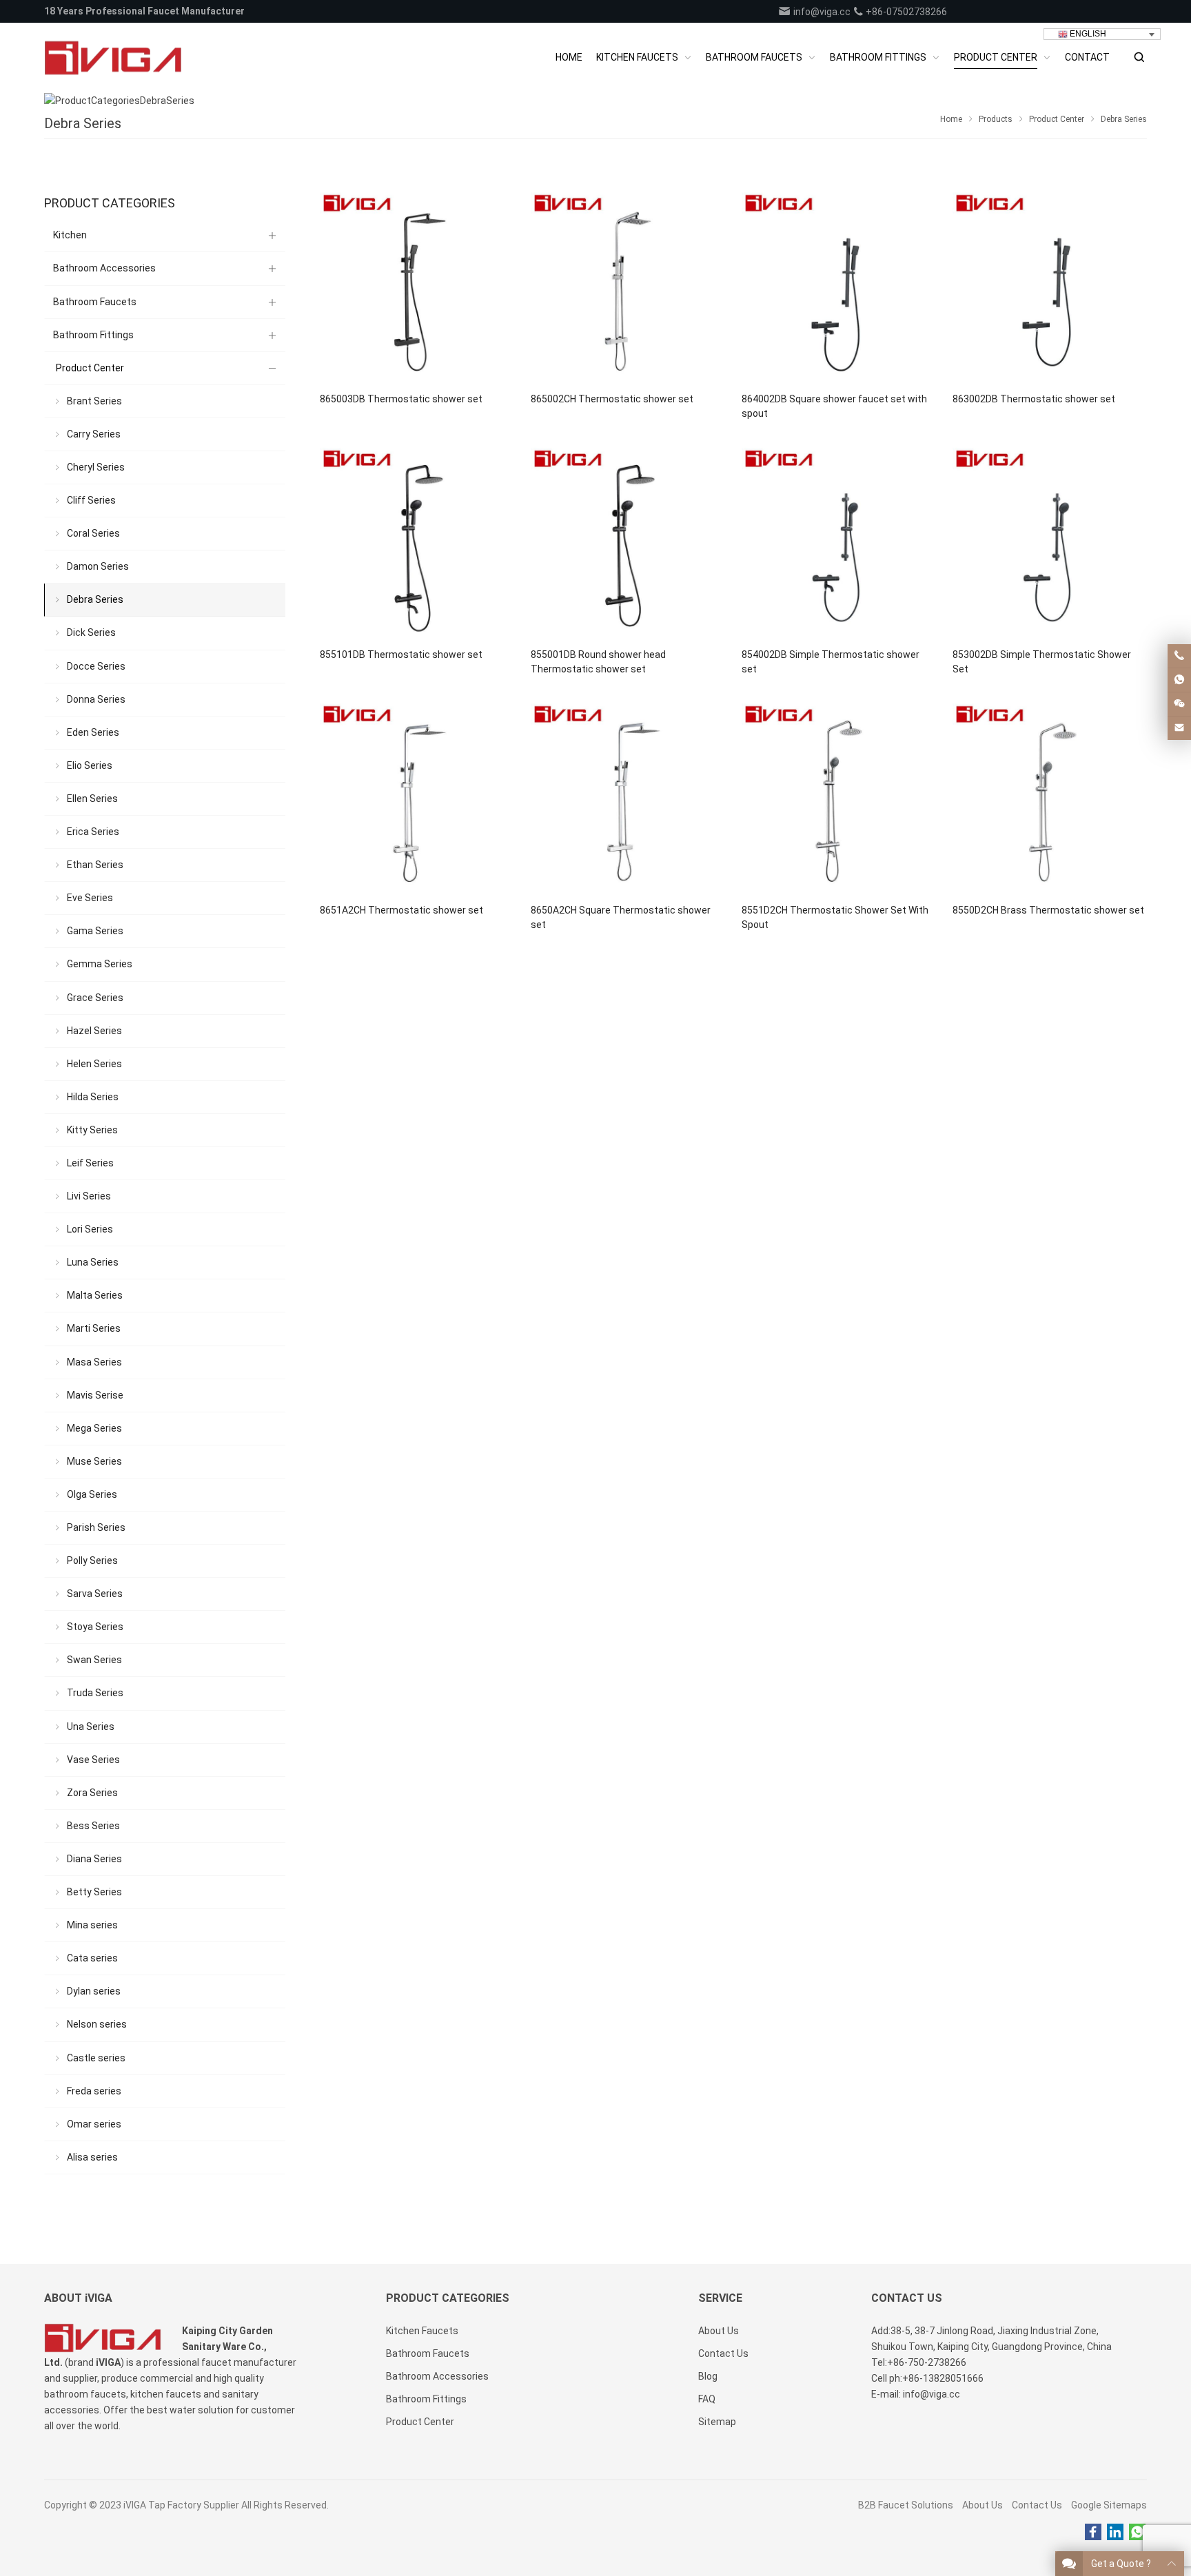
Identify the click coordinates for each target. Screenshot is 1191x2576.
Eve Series (90, 898)
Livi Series (89, 1196)
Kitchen (70, 235)
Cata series (92, 1958)
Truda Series (95, 1693)
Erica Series (93, 832)
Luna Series (93, 1262)
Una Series (91, 1727)
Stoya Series (95, 1627)
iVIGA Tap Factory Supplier (181, 2505)
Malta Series (95, 1295)
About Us (983, 2505)
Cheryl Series (96, 467)
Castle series (96, 2058)
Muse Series (94, 1461)
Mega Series (94, 1428)
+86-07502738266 (905, 12)
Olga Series (92, 1494)
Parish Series (96, 1527)
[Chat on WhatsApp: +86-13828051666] (1179, 680)
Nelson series (97, 2024)
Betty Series (94, 1892)
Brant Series (94, 401)
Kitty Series (92, 1130)
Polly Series (92, 1560)
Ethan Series (95, 865)
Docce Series (96, 666)
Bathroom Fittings (93, 335)
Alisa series (92, 2157)
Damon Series (98, 566)
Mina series (92, 1925)
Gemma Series (100, 964)
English (1087, 34)
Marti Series (94, 1328)
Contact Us (1037, 2505)
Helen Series (94, 1064)
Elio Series (90, 765)
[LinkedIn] (1115, 2533)
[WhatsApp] (1137, 2533)
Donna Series (96, 699)
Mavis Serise (95, 1395)
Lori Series (90, 1229)
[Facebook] (1093, 2533)
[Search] (1139, 58)
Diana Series (94, 1859)
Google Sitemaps (1109, 2505)
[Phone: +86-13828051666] (1179, 656)
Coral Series (93, 533)
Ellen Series (92, 798)
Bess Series (93, 1826)
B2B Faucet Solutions (906, 2505)
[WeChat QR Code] (1179, 704)
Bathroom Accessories (104, 268)
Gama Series (95, 931)
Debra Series (95, 599)
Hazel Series (94, 1031)
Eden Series (93, 732)
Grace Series (95, 998)
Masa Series (94, 1362)
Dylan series (94, 1991)
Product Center (90, 368)
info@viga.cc (821, 12)
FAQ (707, 2399)
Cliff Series (91, 500)
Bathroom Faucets (95, 302)
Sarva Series (95, 1594)
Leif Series (90, 1163)
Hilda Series (93, 1097)
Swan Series (94, 1660)
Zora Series (92, 1793)
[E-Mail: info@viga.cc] (1179, 728)
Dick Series (91, 632)
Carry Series (94, 434)
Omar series (94, 2124)
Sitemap (717, 2422)
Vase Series (93, 1760)
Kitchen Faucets (422, 2331)
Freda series (94, 2091)
